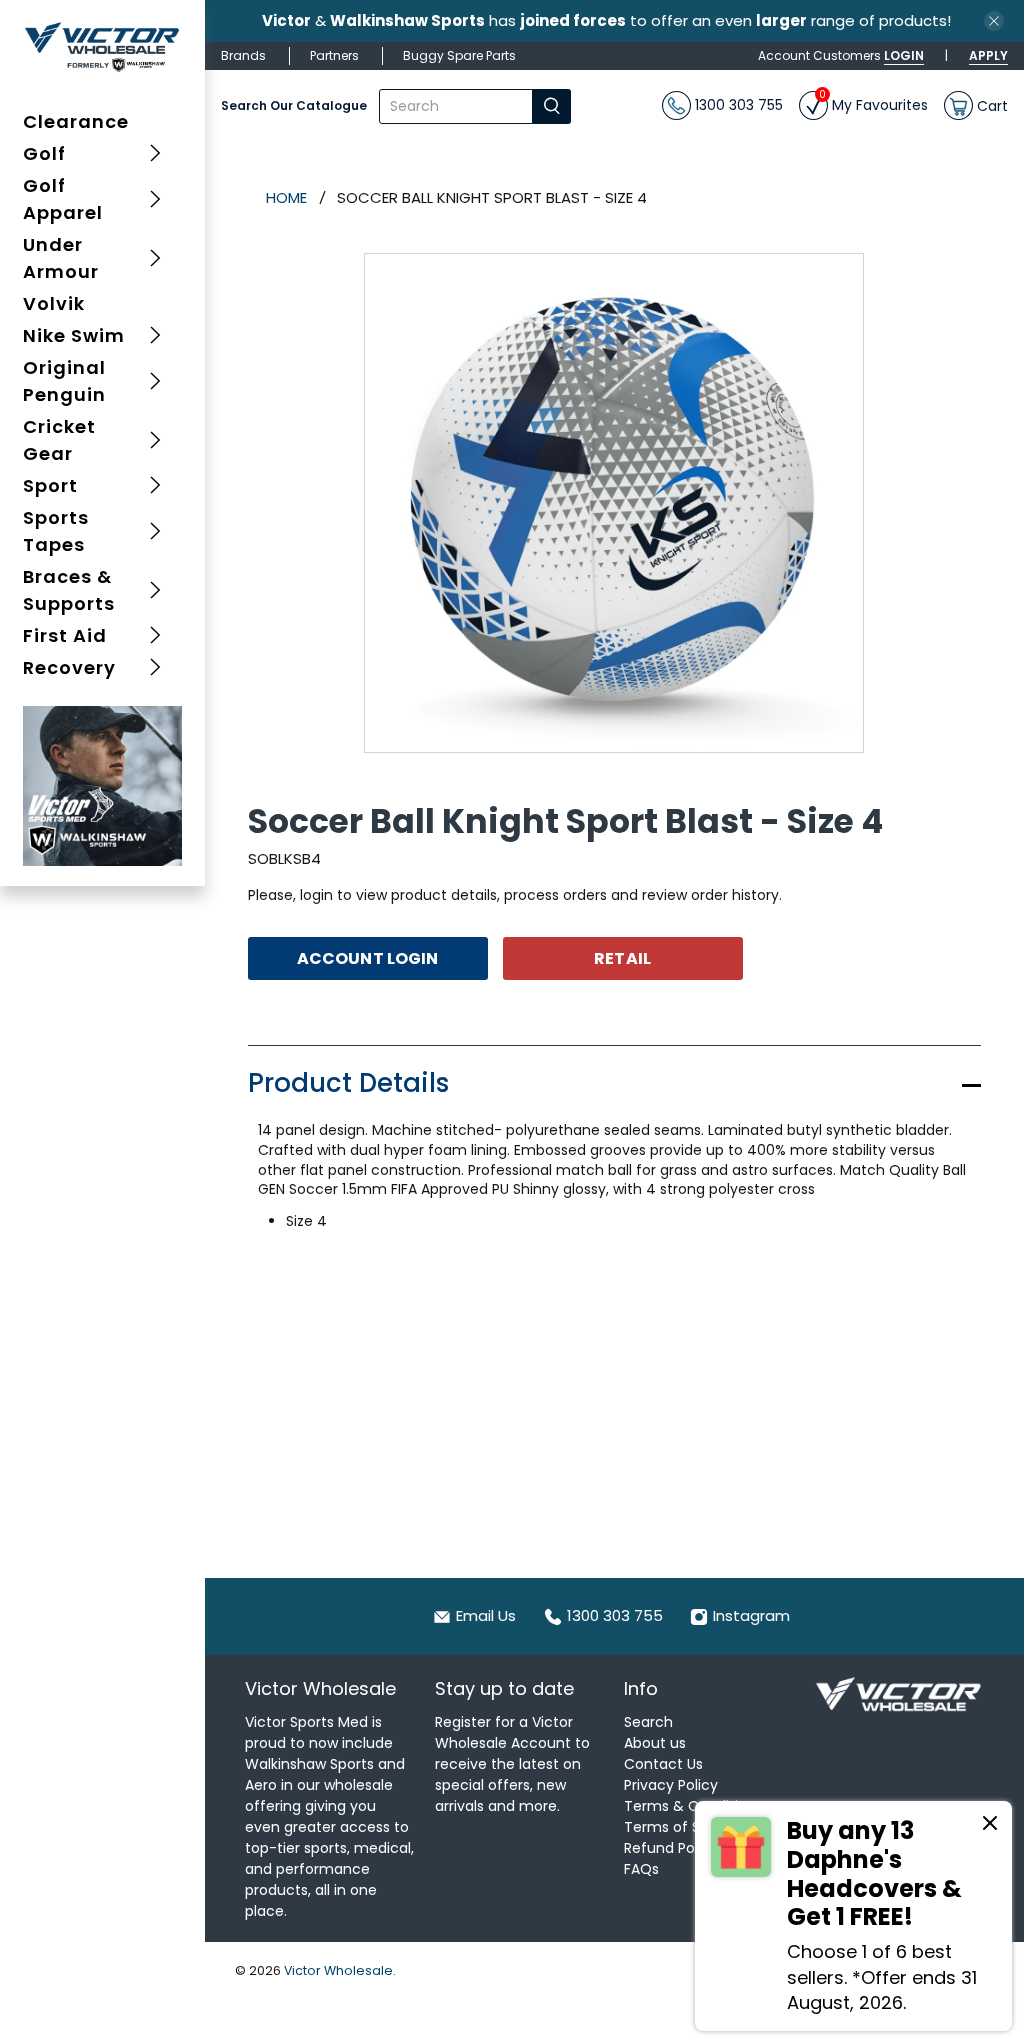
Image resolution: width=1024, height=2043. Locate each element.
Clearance (76, 121)
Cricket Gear (59, 440)
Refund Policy (671, 1848)
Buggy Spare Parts (459, 55)
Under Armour (61, 258)
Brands (243, 55)
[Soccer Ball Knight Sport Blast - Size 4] (614, 503)
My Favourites (873, 103)
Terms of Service (683, 1827)
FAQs (641, 1869)
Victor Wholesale (338, 1970)
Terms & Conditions (693, 1806)
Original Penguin (64, 381)
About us (655, 1743)
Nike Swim (74, 335)
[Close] (990, 1826)
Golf (44, 153)
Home (286, 197)
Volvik (54, 303)
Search (648, 1722)
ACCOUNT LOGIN (367, 958)
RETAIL (622, 958)
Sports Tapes (56, 531)
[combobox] (456, 106)
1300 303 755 (737, 105)
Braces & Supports (69, 590)
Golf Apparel (63, 199)
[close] (994, 21)
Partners (334, 55)
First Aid (65, 635)
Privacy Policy (671, 1785)
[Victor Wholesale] (103, 46)
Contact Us (663, 1764)
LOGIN (904, 55)
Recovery (69, 667)
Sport (50, 485)
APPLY (988, 55)
